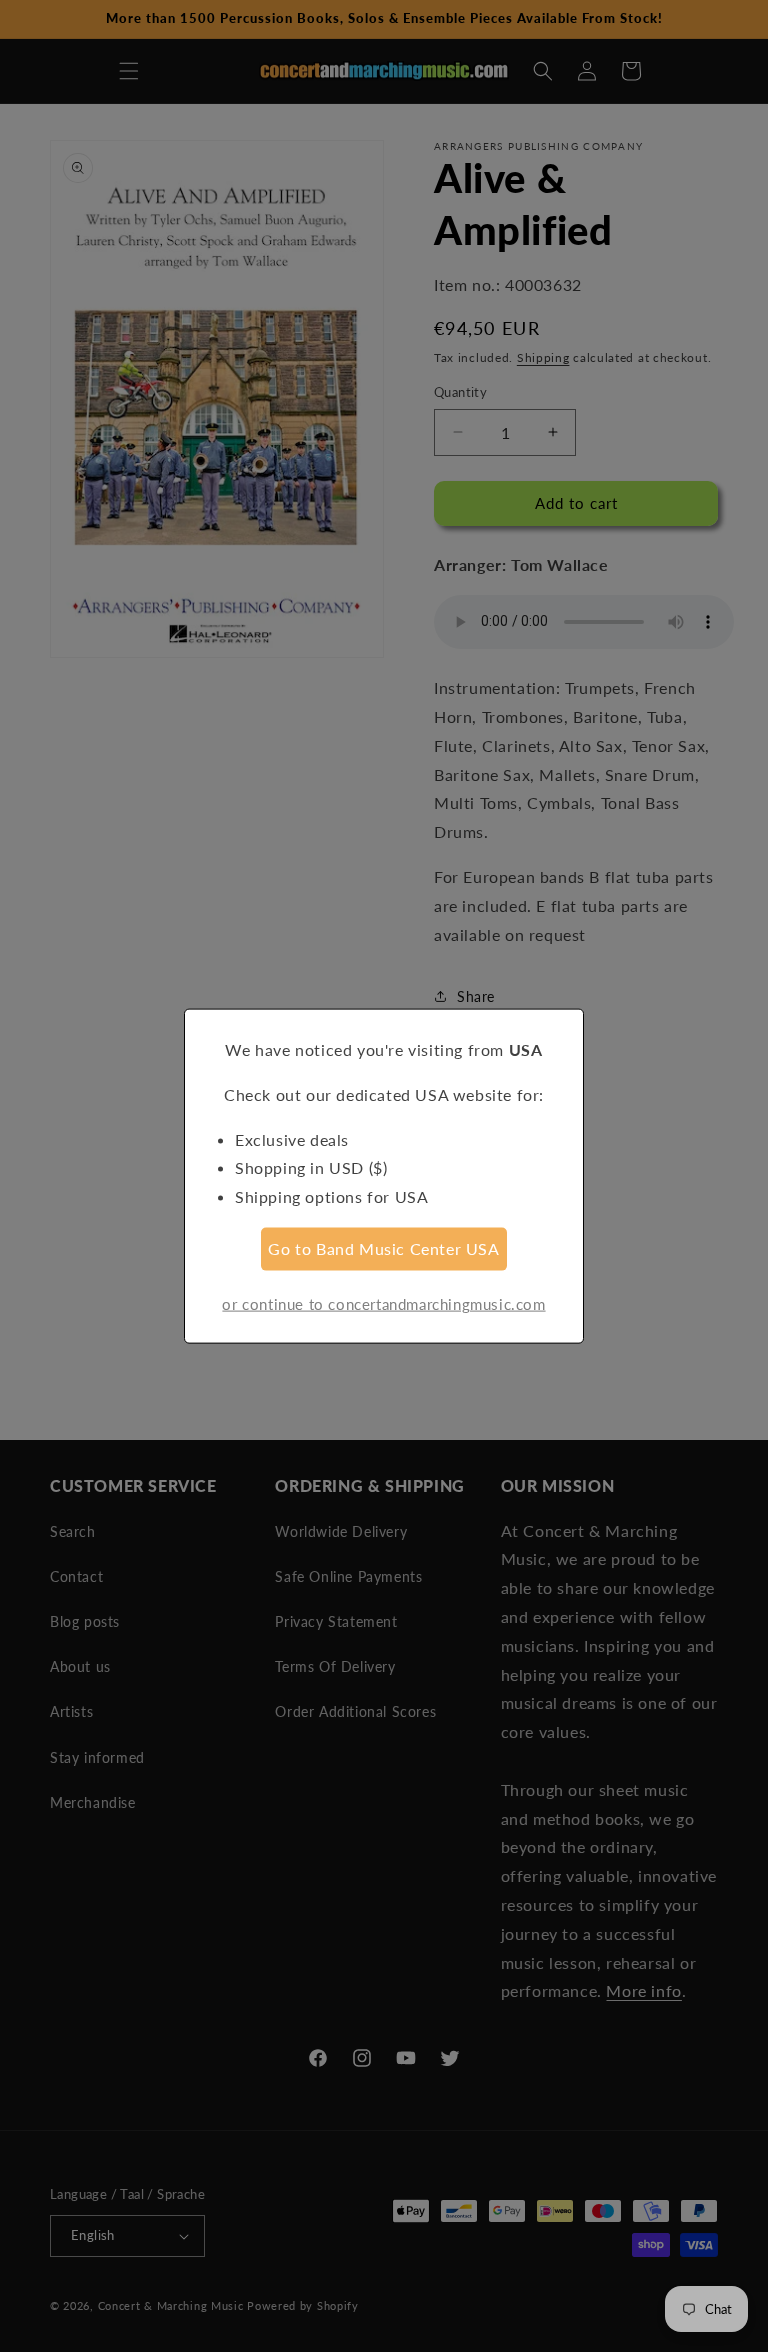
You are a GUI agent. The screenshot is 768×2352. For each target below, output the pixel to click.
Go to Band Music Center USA (383, 1248)
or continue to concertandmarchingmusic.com (383, 1303)
